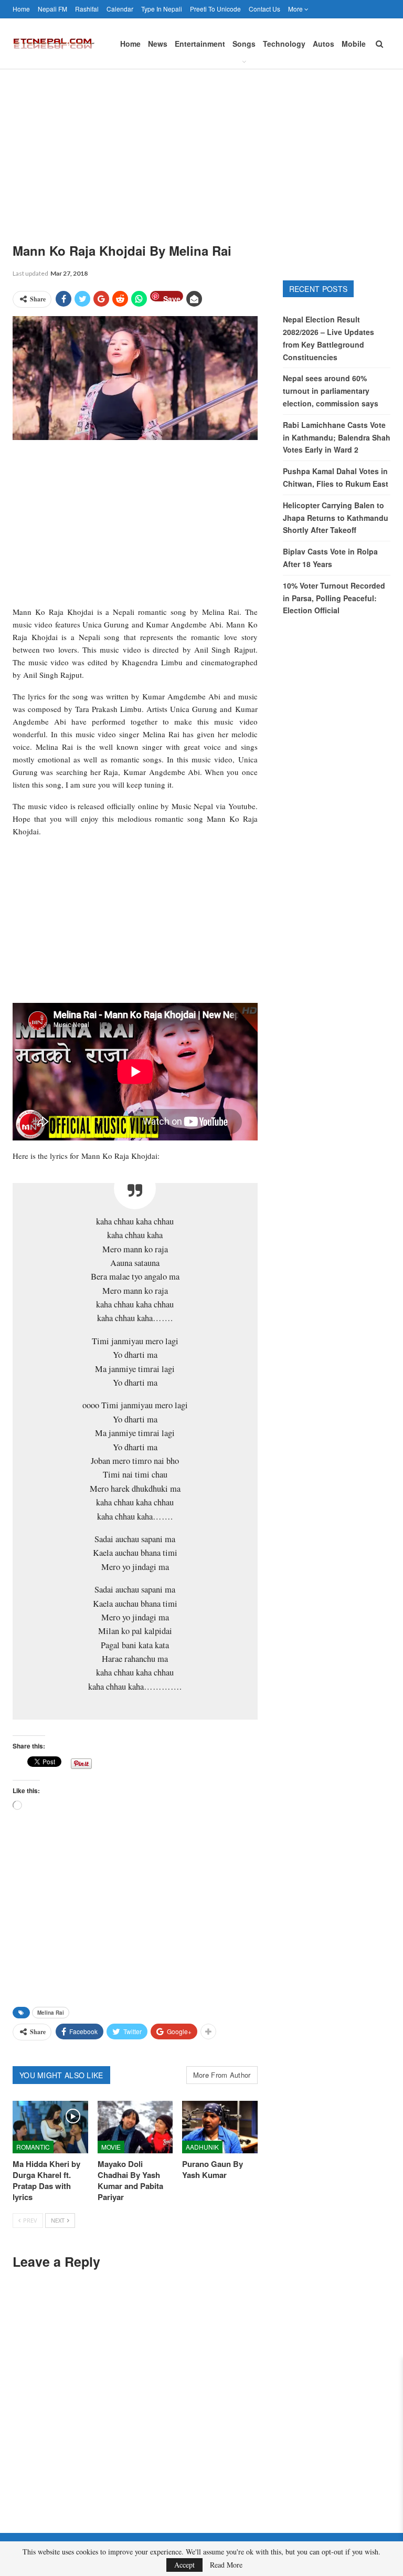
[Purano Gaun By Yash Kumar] (220, 2127)
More (296, 9)
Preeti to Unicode (215, 9)
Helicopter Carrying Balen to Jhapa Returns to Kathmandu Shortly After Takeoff (336, 518)
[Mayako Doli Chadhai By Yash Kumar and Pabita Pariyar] (135, 2127)
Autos (324, 44)
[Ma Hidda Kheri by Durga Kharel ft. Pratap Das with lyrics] (50, 2127)
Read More (226, 2565)
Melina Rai (51, 2013)
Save (172, 297)
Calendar (120, 9)
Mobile (354, 44)
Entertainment (200, 44)
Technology (284, 44)
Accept (184, 2565)
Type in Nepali (162, 9)
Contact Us (264, 9)
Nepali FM (52, 9)
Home (21, 9)
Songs (244, 44)
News (158, 44)
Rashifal (87, 9)
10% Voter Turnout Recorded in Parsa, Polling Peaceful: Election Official (334, 598)
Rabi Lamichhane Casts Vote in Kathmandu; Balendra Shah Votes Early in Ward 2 (337, 437)
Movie (111, 2147)
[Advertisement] (201, 148)
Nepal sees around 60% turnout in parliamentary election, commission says (331, 391)
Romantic (33, 2147)
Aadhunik (202, 2147)
